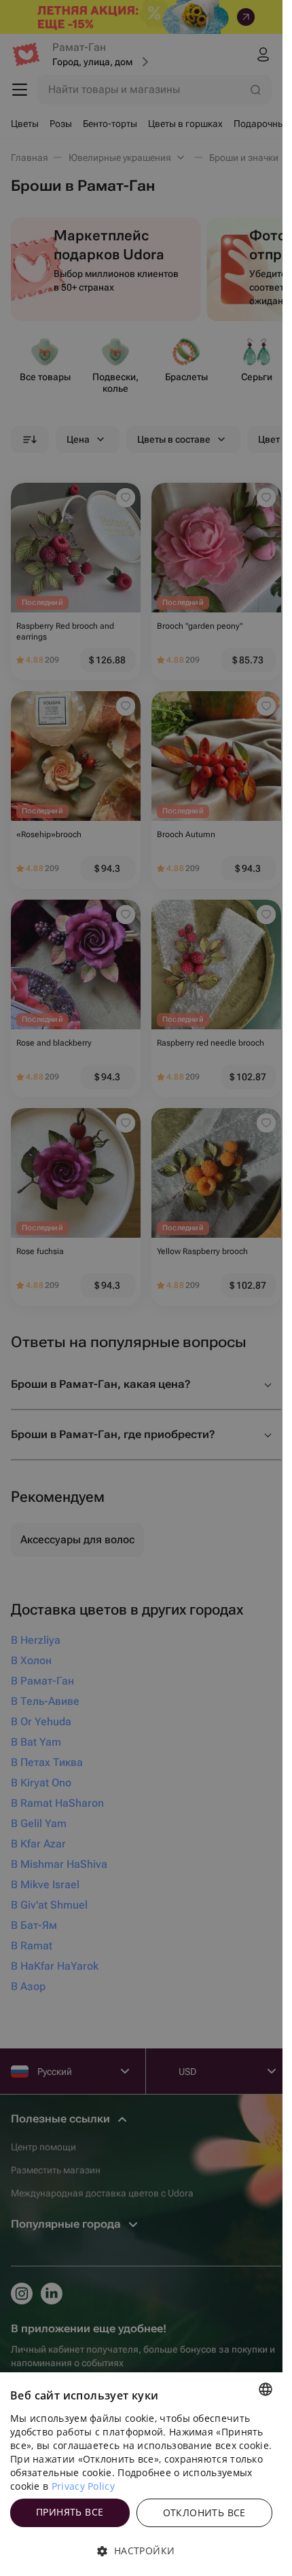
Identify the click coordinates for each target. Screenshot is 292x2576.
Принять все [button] (70, 2512)
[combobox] (266, 2389)
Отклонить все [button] (204, 2513)
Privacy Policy (83, 2486)
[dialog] (141, 2474)
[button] (141, 2551)
